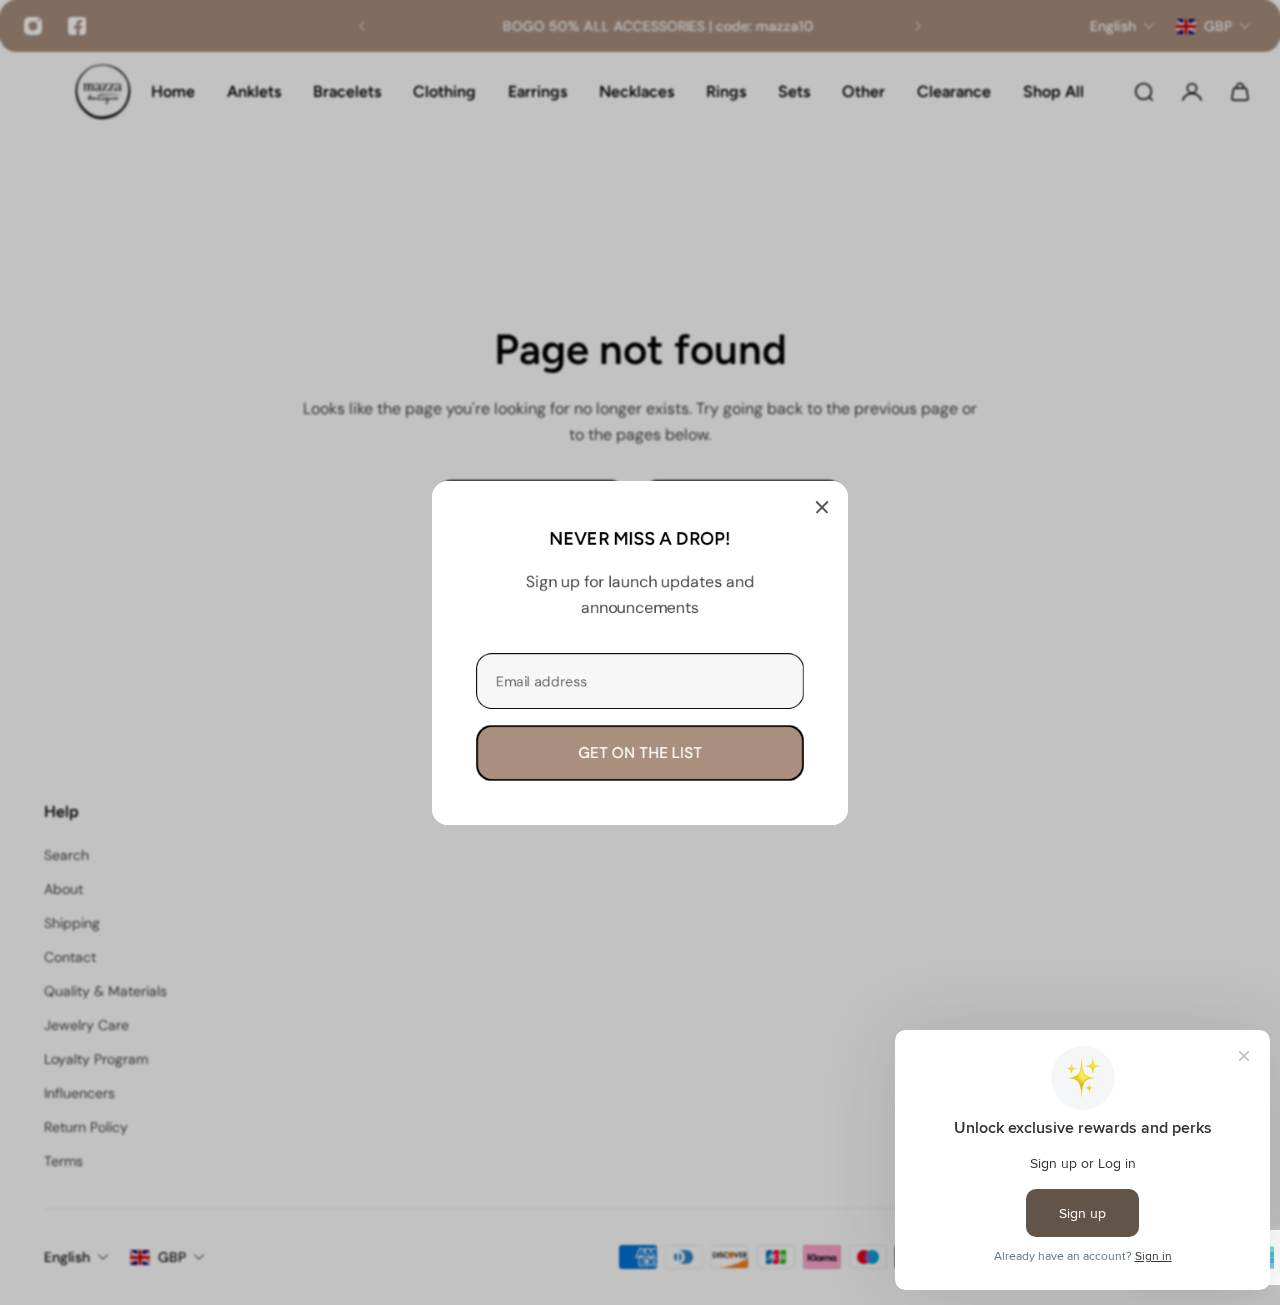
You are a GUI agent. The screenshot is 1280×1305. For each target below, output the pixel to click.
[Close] (822, 507)
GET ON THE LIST (640, 752)
